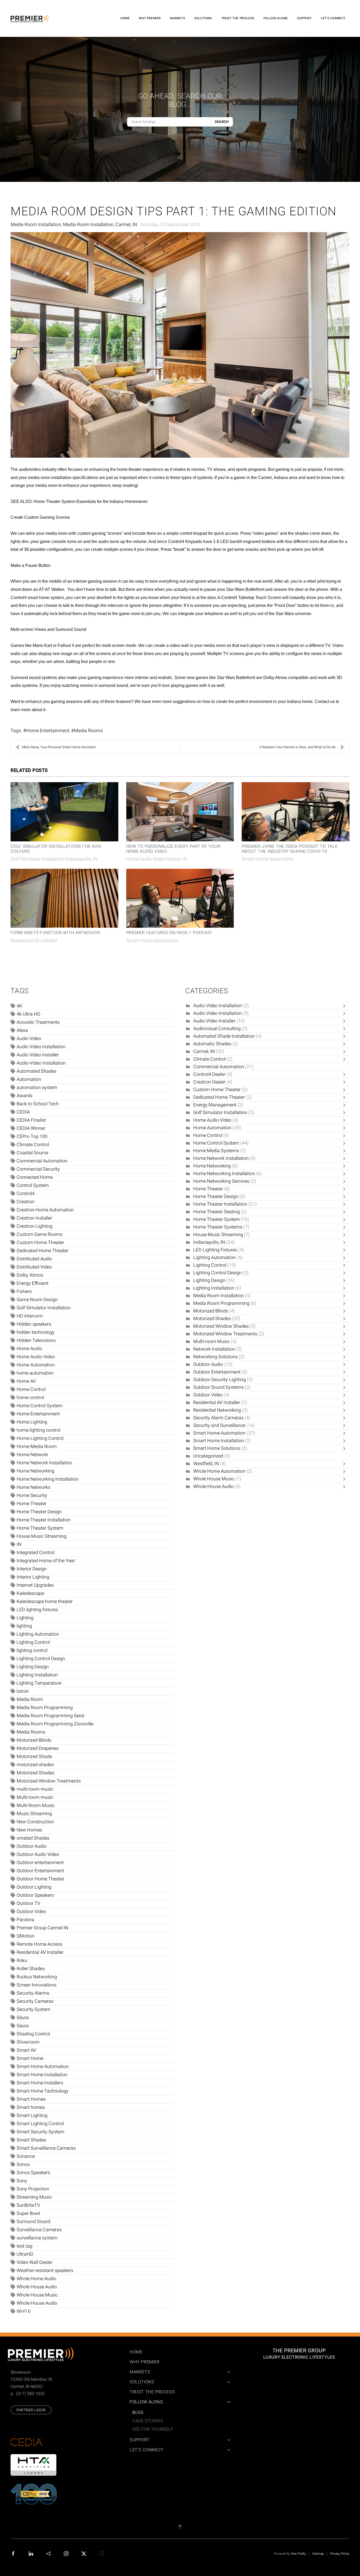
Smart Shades (31, 2140)
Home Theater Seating (217, 1212)
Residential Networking (217, 1410)
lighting (24, 1626)
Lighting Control (33, 1642)
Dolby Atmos (30, 1275)
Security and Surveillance (219, 1426)
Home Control (31, 1389)
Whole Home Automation (219, 1471)
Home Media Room (37, 1447)
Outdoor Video (31, 1912)
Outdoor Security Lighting (220, 1380)
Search (222, 122)
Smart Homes (31, 2099)
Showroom (28, 2042)
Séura (23, 2018)
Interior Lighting (33, 1577)
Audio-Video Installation (41, 1063)
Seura (23, 2026)
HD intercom (30, 1316)
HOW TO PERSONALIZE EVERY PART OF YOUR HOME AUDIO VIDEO (173, 849)
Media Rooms (88, 731)
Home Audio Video (36, 1357)
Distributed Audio (34, 1259)
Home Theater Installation (44, 1520)
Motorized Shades (35, 1773)
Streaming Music (34, 2197)
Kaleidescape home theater (45, 1602)
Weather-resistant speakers (45, 2271)
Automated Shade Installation (224, 1036)
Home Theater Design (39, 1512)
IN (19, 1544)
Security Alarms (33, 1993)
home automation (35, 1373)
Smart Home (30, 2058)
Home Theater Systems (218, 1227)
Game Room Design (37, 1300)
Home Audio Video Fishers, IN (157, 859)
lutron (23, 1691)
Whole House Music (37, 2295)
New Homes (29, 1830)
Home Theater (31, 1504)
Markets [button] (177, 18)
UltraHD (25, 2254)
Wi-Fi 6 (24, 2311)
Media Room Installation (36, 225)
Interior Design (32, 1569)
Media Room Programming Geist (50, 1716)
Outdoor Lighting (34, 1887)
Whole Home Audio (36, 2279)
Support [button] (304, 18)
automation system (37, 1088)
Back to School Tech (38, 1104)
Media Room (30, 1699)
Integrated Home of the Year (46, 1561)
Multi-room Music (211, 1342)
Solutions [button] (203, 18)
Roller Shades (31, 1969)
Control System (33, 1185)
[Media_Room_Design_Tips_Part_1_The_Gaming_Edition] (180, 345)
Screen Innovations (37, 1985)
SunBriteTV (28, 2205)
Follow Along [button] (276, 18)
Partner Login (31, 2410)
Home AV (26, 1381)
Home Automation (36, 1365)
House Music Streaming (42, 1536)
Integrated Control (35, 1553)
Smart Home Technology (43, 2091)
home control (30, 1398)
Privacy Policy (340, 2554)
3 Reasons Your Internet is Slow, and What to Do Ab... (298, 747)
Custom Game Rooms (40, 1234)
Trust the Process (238, 18)
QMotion (26, 1936)
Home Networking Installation (48, 1479)
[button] (180, 2527)
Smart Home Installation (42, 2075)
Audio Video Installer (38, 1055)
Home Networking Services (221, 1181)
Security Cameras (35, 2001)
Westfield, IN (206, 1464)
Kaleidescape (30, 1593)
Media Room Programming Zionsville (55, 1724)
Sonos (23, 2165)
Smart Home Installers (40, 2083)
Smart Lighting (32, 2116)
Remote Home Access (39, 1944)
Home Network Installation (44, 1463)
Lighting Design (33, 1667)
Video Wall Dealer (35, 2262)
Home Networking (35, 1471)
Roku (22, 1961)
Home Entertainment (48, 731)
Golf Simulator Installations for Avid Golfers (56, 849)
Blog (138, 2413)
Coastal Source (32, 1153)
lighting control (32, 1651)
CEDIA (23, 1112)
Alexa (22, 1030)
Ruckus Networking (37, 1977)
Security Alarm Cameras (218, 1418)
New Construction (35, 1822)
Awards (25, 1096)
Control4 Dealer (210, 1074)
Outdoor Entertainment (40, 1871)
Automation (29, 1079)
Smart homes (31, 2107)
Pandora (25, 1920)
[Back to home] (30, 18)
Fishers (24, 1292)
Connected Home (35, 1177)
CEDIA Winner (31, 1128)
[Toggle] (346, 1006)
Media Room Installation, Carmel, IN (100, 225)
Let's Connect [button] (333, 18)
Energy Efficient (33, 1283)
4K (19, 1006)
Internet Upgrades (35, 1585)
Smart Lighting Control (40, 2124)
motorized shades (35, 1765)
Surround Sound (33, 2222)
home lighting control (38, 1430)
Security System (33, 2010)
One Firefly (298, 2554)
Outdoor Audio (31, 1846)
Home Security (32, 1496)
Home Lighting (32, 1422)
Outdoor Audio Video (38, 1854)
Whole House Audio (37, 2287)
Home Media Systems (216, 1151)
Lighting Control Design (41, 1659)
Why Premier (150, 18)
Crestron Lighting (35, 1226)
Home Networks (33, 1487)
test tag (25, 2246)
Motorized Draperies (38, 1748)
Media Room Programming (45, 1708)
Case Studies (148, 2421)
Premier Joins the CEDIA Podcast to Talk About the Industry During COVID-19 (290, 849)
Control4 (26, 1194)
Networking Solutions (216, 1357)
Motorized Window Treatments (49, 1781)
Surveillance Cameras (39, 2230)
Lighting (25, 1618)
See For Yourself (153, 2429)
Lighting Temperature (39, 1683)
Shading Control (33, 2034)
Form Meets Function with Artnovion (55, 933)
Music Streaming (34, 1814)
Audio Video (29, 1039)
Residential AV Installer (34, 941)
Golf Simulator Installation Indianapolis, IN (54, 859)
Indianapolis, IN (209, 1242)
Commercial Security (38, 1169)
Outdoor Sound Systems (218, 1387)
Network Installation (214, 1349)
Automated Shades (37, 1071)
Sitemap (318, 2554)
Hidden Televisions (36, 1341)
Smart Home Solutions (217, 1448)
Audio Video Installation (41, 1047)
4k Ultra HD (28, 1014)
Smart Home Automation (268, 859)
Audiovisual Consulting (217, 1029)
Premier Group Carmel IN (42, 1928)
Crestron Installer (34, 1218)
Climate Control (33, 1145)
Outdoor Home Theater (40, 1879)
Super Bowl (28, 2213)
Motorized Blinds (34, 1740)
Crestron (26, 1202)
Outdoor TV (28, 1903)
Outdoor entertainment (40, 1863)
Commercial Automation (42, 1161)
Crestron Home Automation (45, 1210)
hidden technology (36, 1332)
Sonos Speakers (33, 2173)
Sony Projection (33, 2189)
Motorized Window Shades (221, 1326)
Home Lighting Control (40, 1438)
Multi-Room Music (36, 1806)
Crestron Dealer (209, 1082)
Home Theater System (40, 1528)
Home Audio (29, 1349)
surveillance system (37, 2238)
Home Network (32, 1455)
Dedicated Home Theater (42, 1251)
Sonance (26, 2156)
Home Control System (40, 1406)
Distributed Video (34, 1267)
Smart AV (26, 2050)
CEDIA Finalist (31, 1120)
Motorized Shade (34, 1757)
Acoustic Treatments (38, 1022)
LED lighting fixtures (37, 1610)
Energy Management (215, 1105)
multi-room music (35, 1789)
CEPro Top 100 (32, 1137)
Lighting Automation (38, 1634)
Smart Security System (40, 2132)
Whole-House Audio (37, 2303)
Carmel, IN (204, 1052)
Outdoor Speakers (35, 1895)
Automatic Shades (212, 1044)
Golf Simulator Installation (44, 1308)
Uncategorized (208, 1456)
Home (125, 18)
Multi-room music (35, 1797)
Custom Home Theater (40, 1243)
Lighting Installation (37, 1675)
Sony (22, 2181)
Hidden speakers (34, 1324)
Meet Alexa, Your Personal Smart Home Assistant (59, 747)
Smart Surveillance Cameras (46, 2148)
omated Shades (33, 1838)
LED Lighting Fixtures (215, 1250)
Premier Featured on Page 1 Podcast (170, 933)
